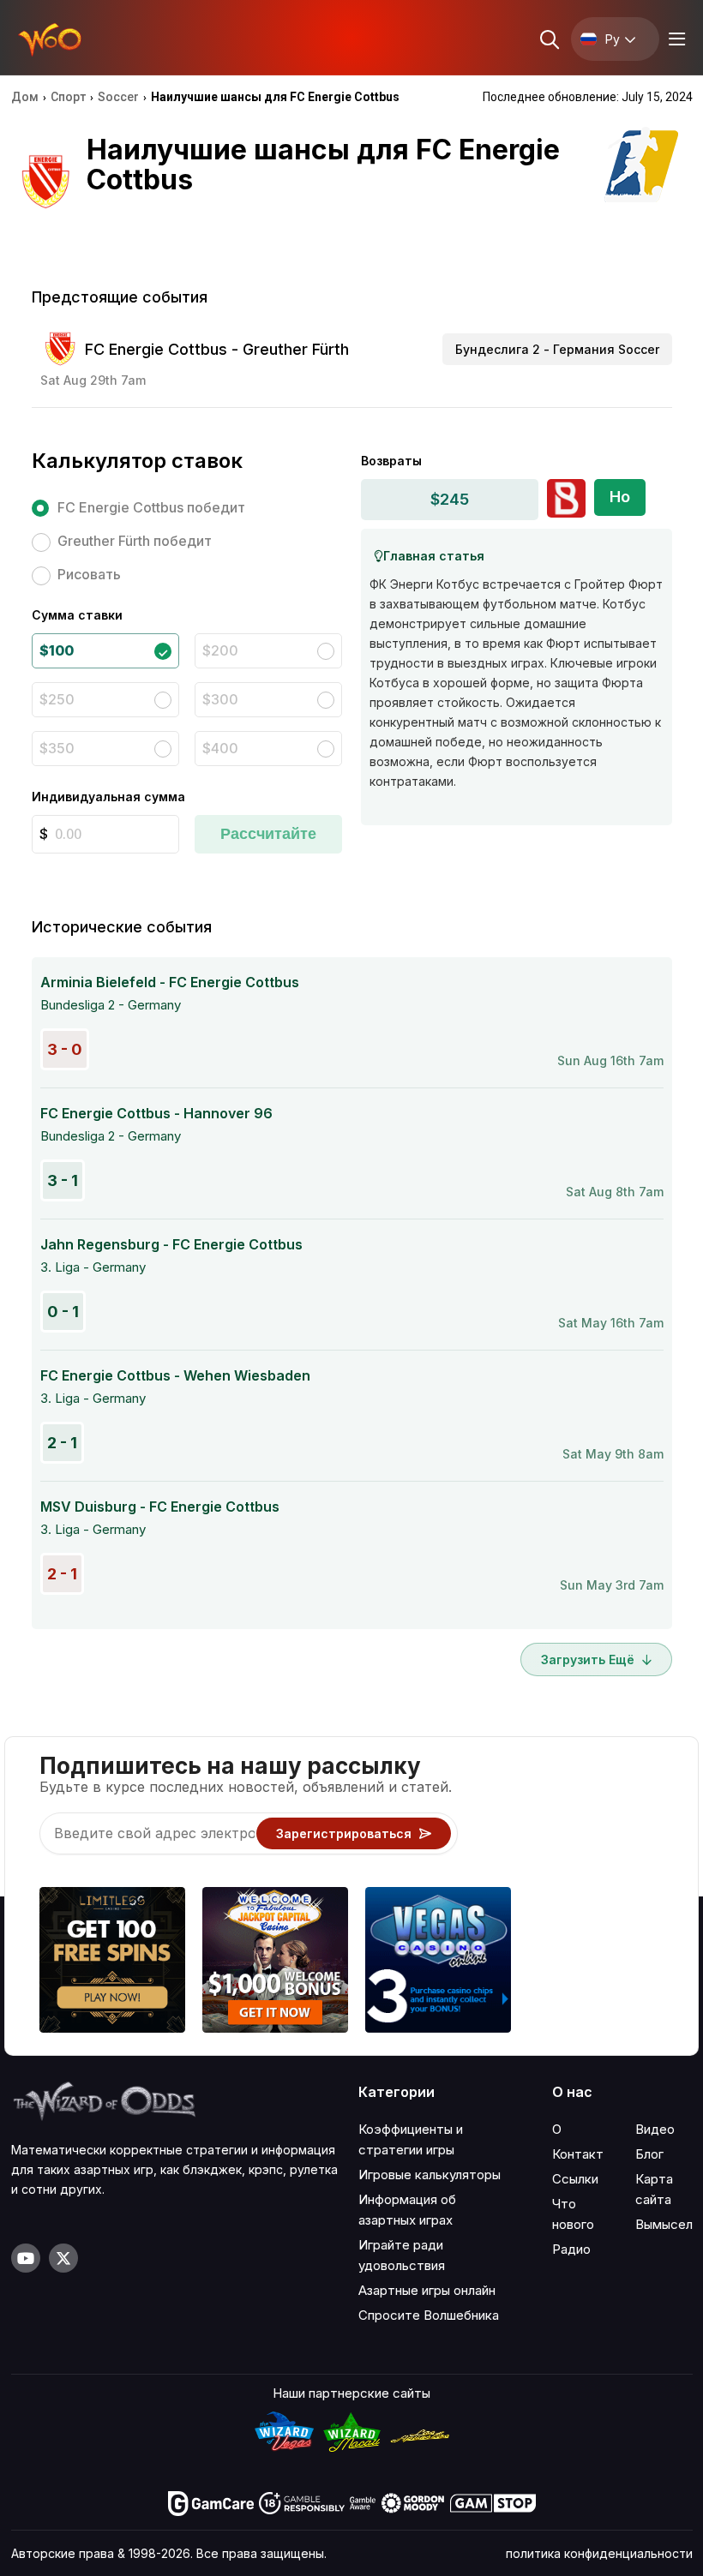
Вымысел (664, 2224)
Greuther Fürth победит (135, 541)
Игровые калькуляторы (430, 2175)
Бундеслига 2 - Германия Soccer (557, 349)
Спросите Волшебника (429, 2315)
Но (620, 497)
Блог (649, 2154)
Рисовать (89, 574)
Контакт (578, 2154)
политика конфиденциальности (599, 2553)
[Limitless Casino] (112, 1962)
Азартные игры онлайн (427, 2290)
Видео (655, 2129)
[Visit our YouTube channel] (26, 2258)
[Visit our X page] (63, 2258)
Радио (571, 2249)
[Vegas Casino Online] (438, 1962)
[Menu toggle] (675, 39)
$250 (57, 699)
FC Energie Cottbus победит (151, 507)
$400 (220, 748)
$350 (57, 748)
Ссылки (575, 2179)
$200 (220, 650)
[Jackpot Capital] (275, 1962)
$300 (220, 699)
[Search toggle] (548, 39)
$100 (57, 650)
